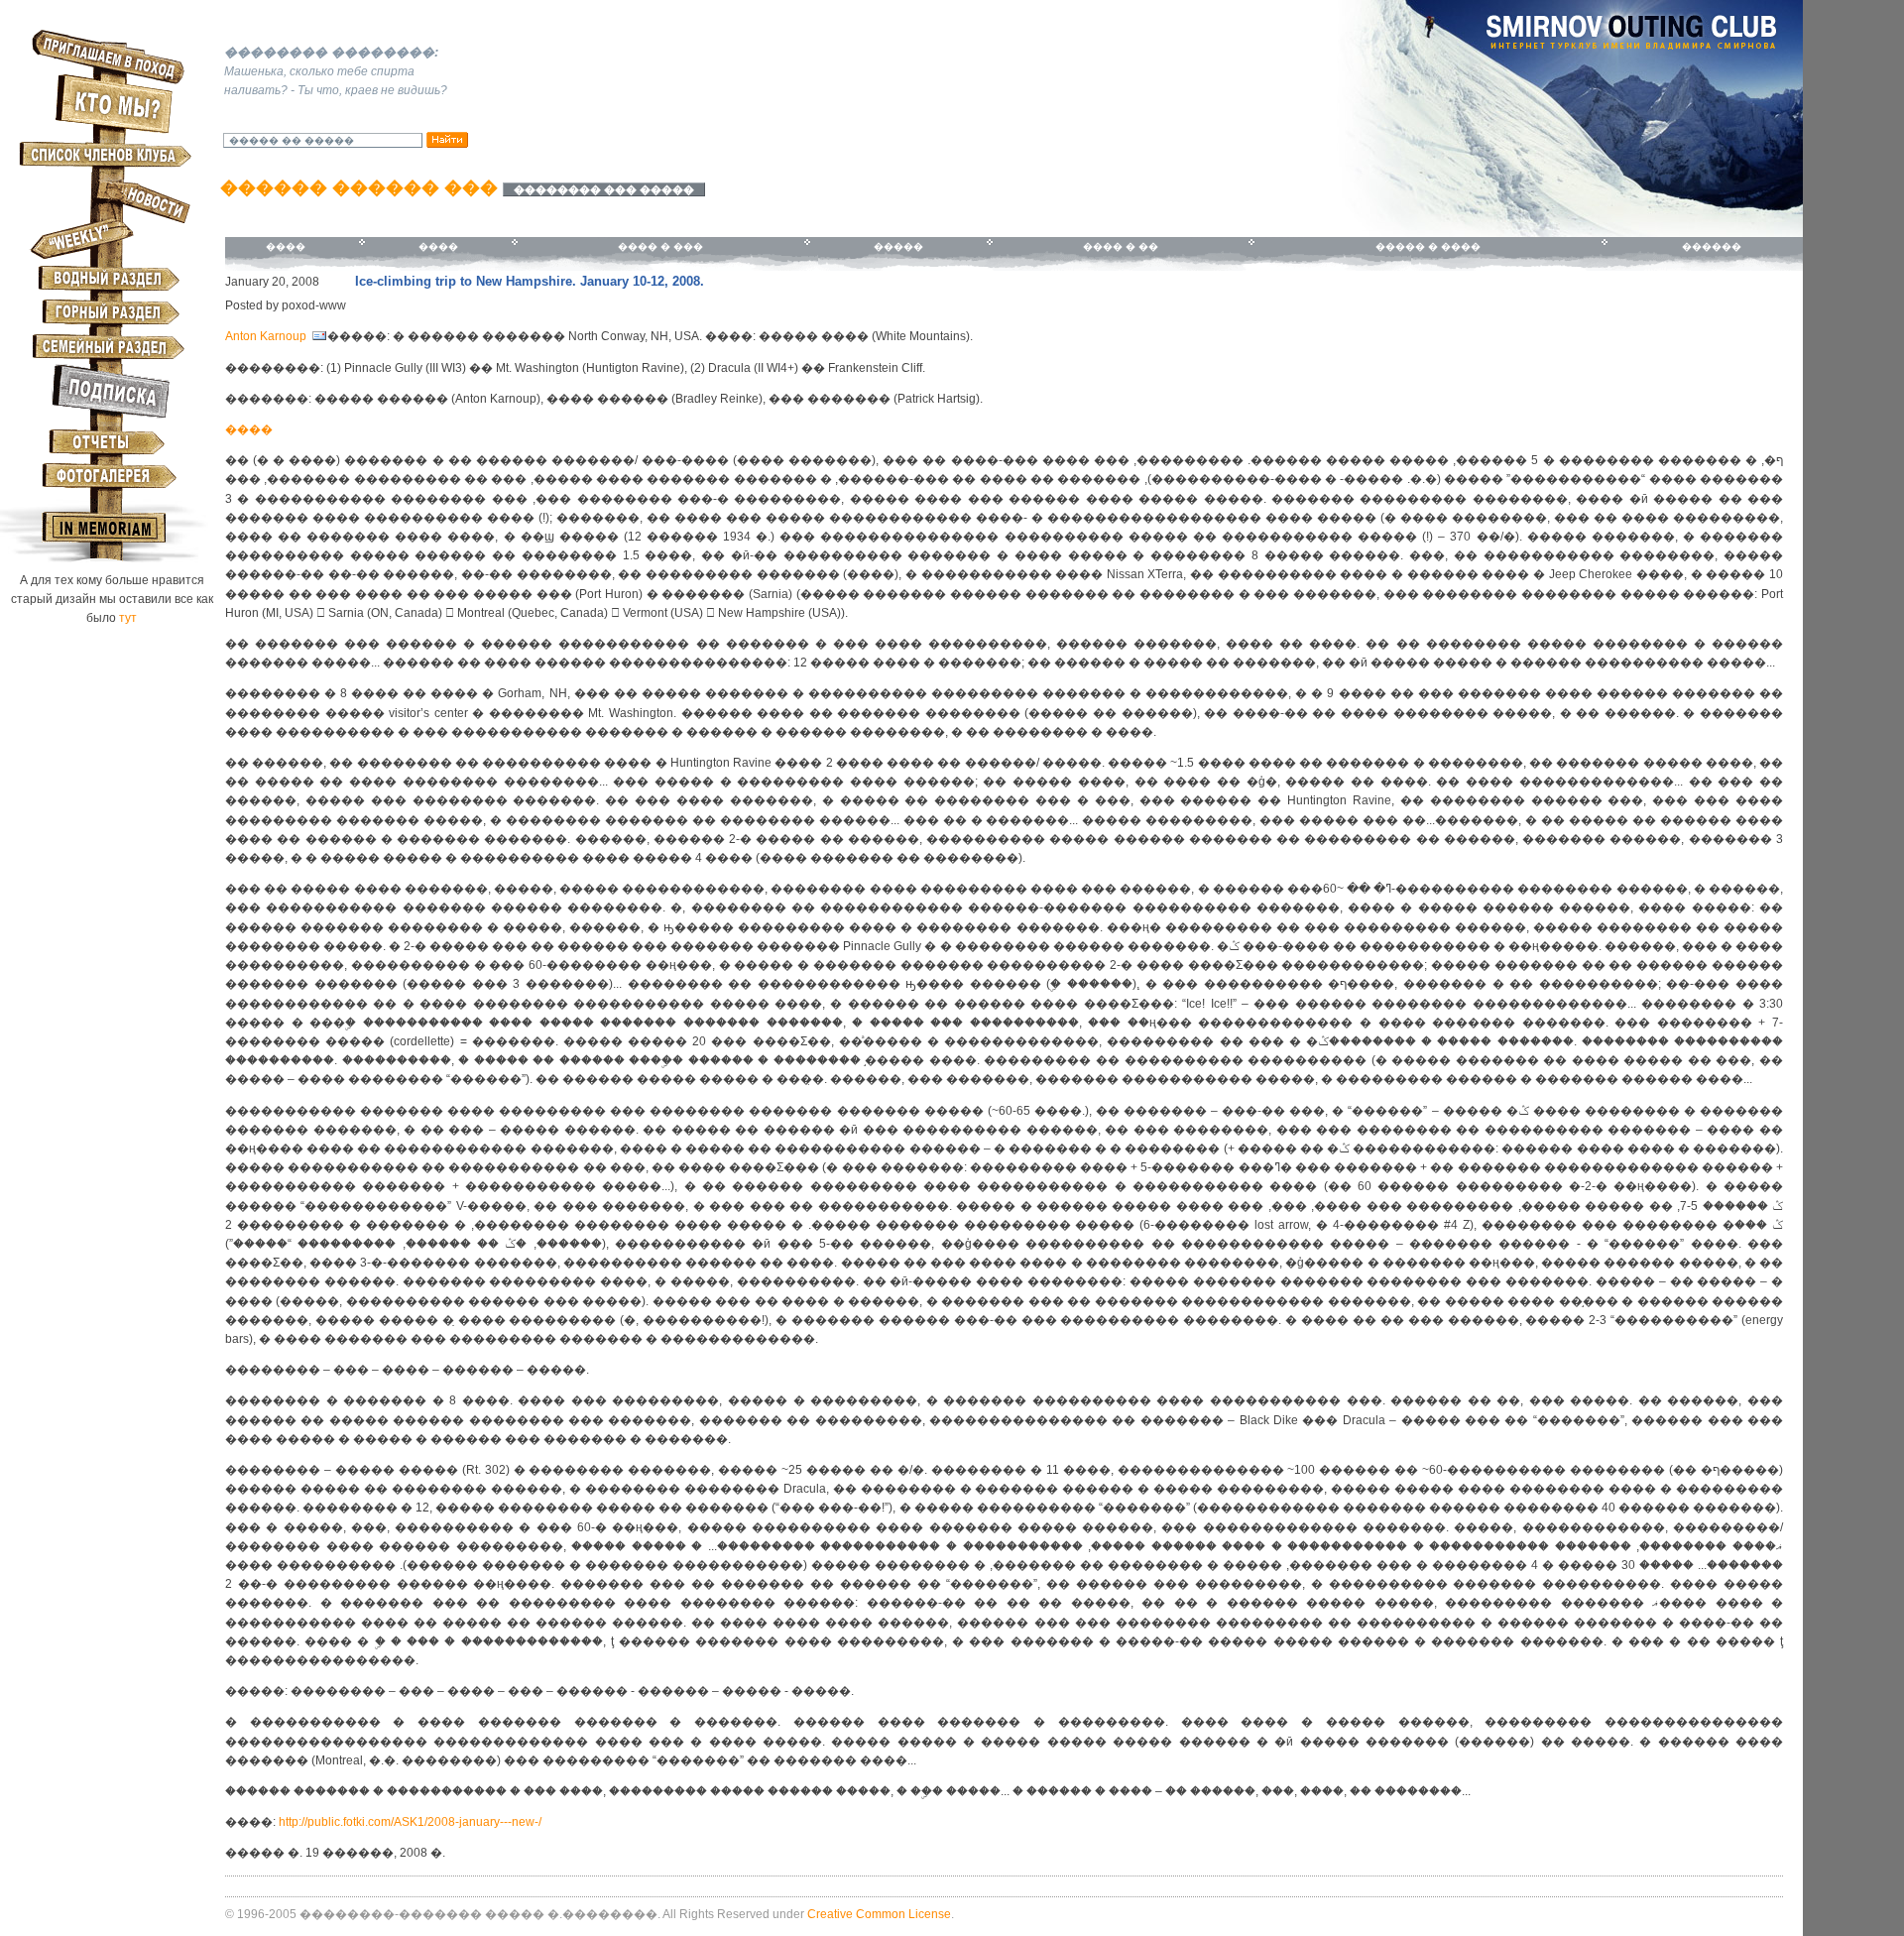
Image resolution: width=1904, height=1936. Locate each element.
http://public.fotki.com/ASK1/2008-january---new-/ (410, 1822)
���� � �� (1121, 246)
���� (286, 246)
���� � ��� (660, 246)
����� (898, 246)
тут (128, 618)
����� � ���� (1428, 246)
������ (1712, 246)
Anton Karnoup (267, 336)
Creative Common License (879, 1914)
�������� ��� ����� (604, 189)
